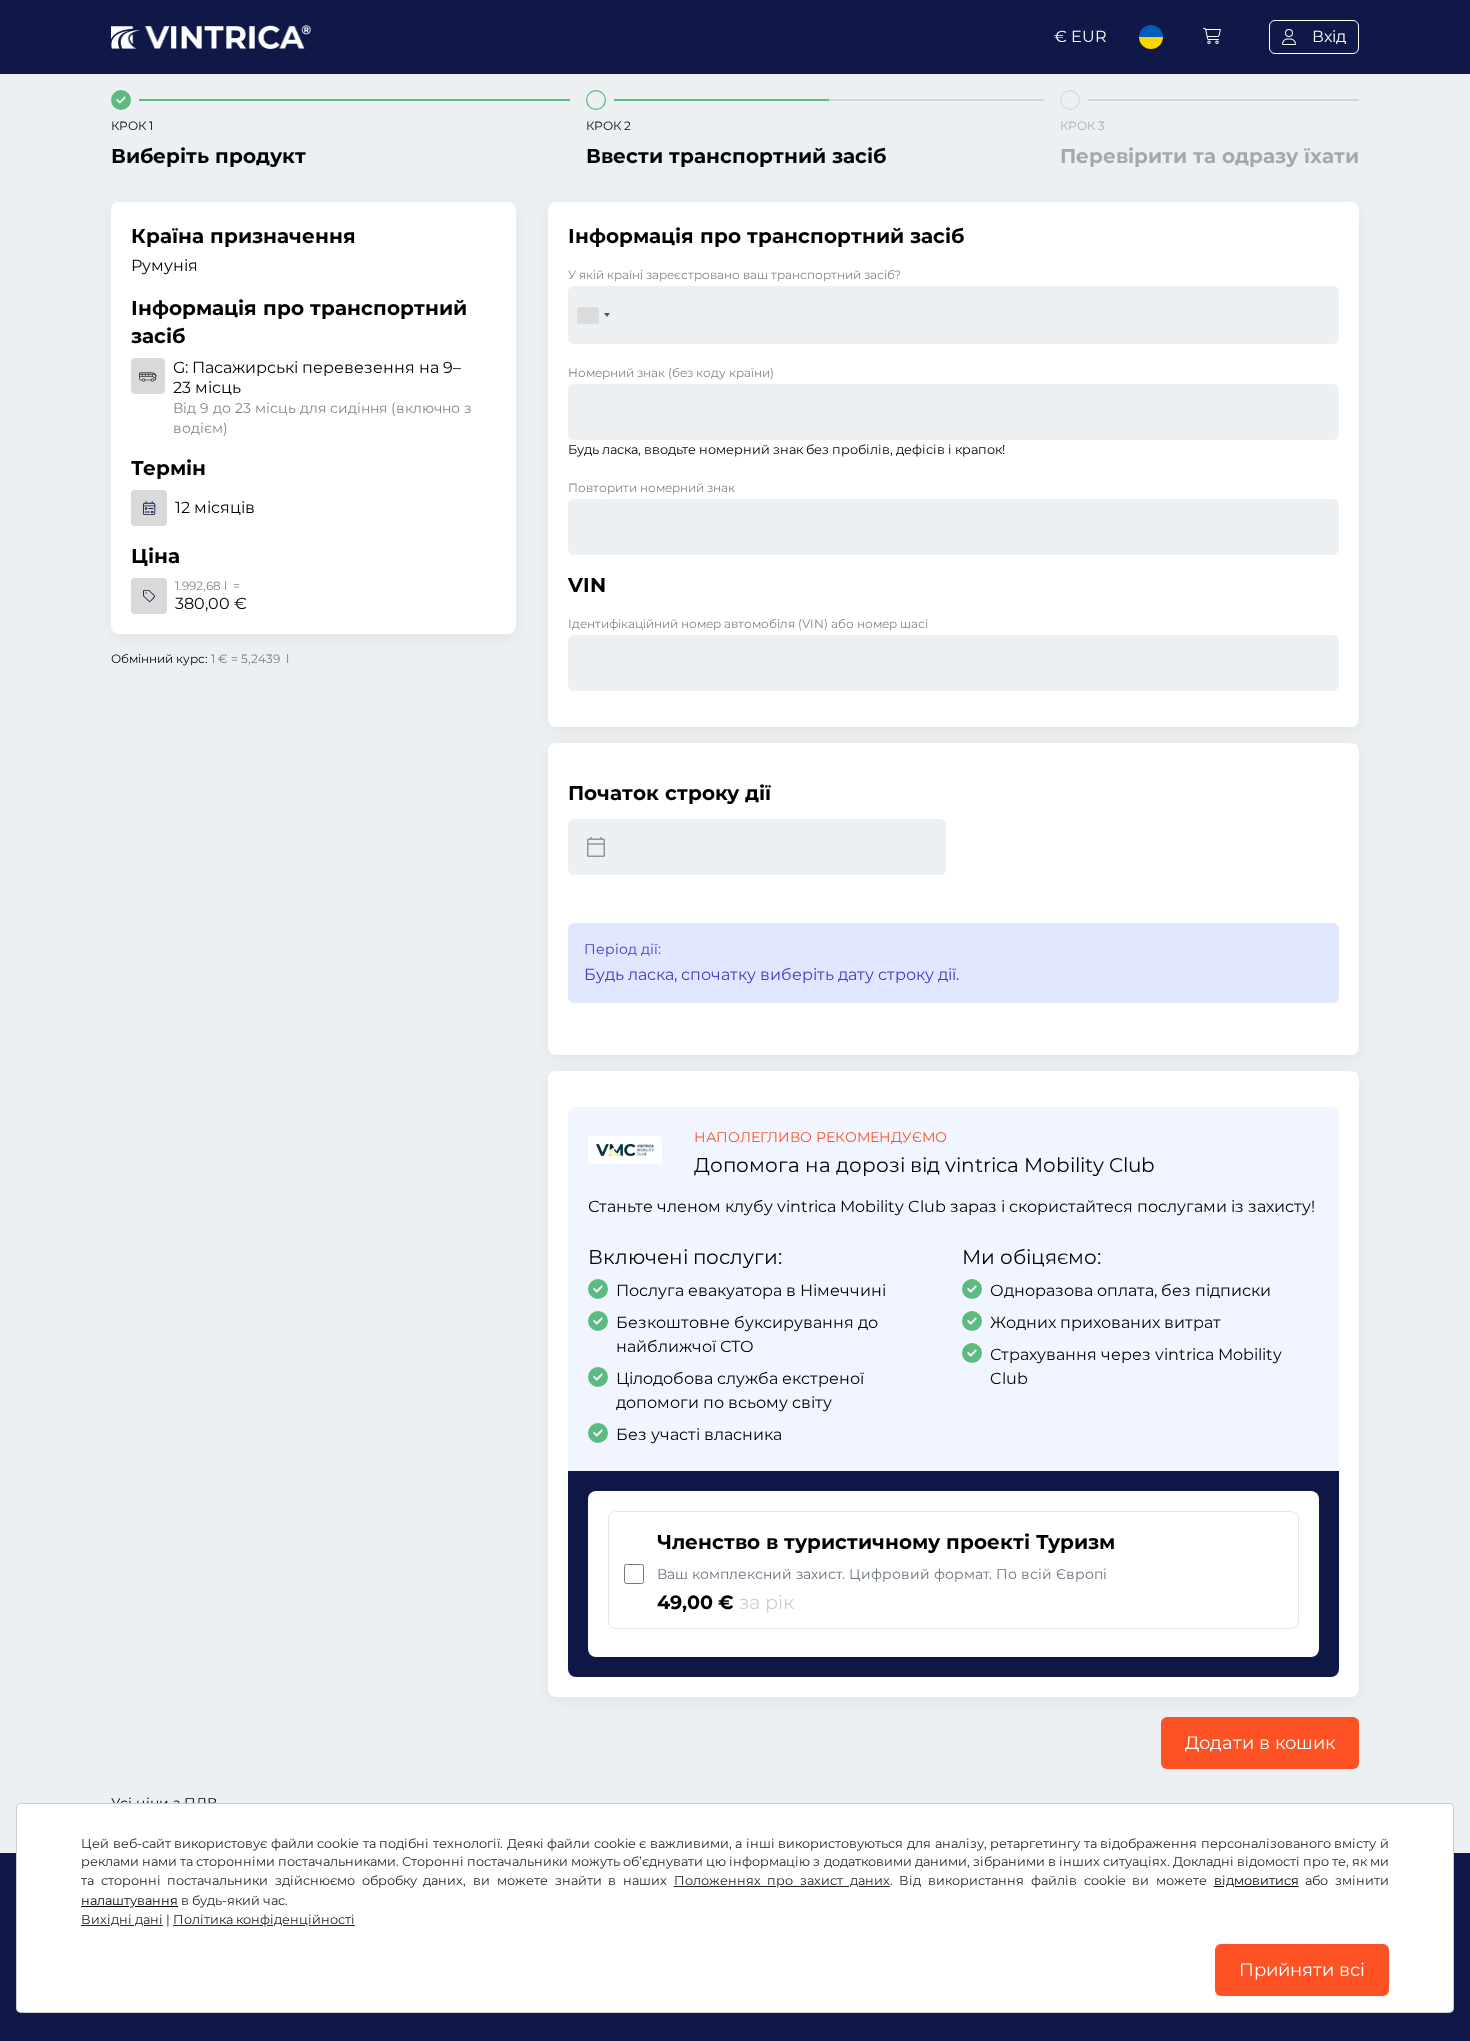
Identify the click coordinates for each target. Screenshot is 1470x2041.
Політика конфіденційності (264, 1919)
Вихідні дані (122, 1919)
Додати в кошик (1260, 1743)
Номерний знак (671, 372)
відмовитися (1256, 1880)
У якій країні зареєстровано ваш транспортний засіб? (734, 274)
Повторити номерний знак (651, 487)
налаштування (129, 1900)
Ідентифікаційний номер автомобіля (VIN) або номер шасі (748, 623)
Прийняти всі (1302, 1970)
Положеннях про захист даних (782, 1880)
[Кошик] (1212, 36)
